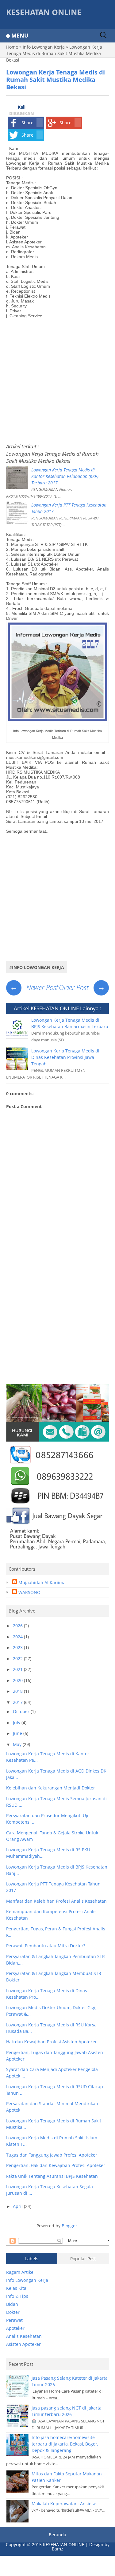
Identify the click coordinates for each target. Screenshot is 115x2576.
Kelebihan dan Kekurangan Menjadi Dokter (51, 1788)
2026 (18, 1626)
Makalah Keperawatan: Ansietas (65, 2504)
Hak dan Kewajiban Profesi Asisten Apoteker (52, 2042)
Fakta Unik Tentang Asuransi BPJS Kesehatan (52, 2176)
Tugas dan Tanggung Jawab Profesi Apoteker (52, 2155)
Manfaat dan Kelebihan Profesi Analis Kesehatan (56, 1901)
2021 (18, 1669)
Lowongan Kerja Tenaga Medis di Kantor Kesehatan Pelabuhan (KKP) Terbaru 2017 (65, 476)
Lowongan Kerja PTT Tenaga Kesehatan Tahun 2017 (69, 508)
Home (12, 47)
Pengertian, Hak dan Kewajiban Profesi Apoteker (56, 2165)
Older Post (82, 987)
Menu (20, 35)
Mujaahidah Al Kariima (42, 1582)
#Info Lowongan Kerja (37, 967)
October (22, 1711)
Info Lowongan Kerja (44, 47)
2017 (18, 1702)
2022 (18, 1659)
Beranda (57, 2535)
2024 (18, 1637)
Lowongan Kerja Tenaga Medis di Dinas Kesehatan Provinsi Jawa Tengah (65, 1057)
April (18, 2206)
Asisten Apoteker (23, 2344)
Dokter (13, 2312)
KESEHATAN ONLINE (44, 12)
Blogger (69, 2226)
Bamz (57, 2549)
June (18, 1733)
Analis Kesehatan (24, 2336)
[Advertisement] (57, 379)
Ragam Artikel (20, 2272)
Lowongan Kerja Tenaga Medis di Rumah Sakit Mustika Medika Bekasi (52, 457)
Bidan (12, 2304)
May (18, 1744)
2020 (18, 1680)
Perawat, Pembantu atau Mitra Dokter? (46, 1946)
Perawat (14, 2320)
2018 (18, 1691)
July (17, 1723)
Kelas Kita (16, 2288)
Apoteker (15, 2328)
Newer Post (34, 987)
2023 (18, 1647)
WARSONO (29, 1592)
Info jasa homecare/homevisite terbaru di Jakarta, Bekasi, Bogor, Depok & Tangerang (65, 2444)
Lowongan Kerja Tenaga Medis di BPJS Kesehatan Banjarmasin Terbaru (70, 1023)
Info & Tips (17, 2296)
